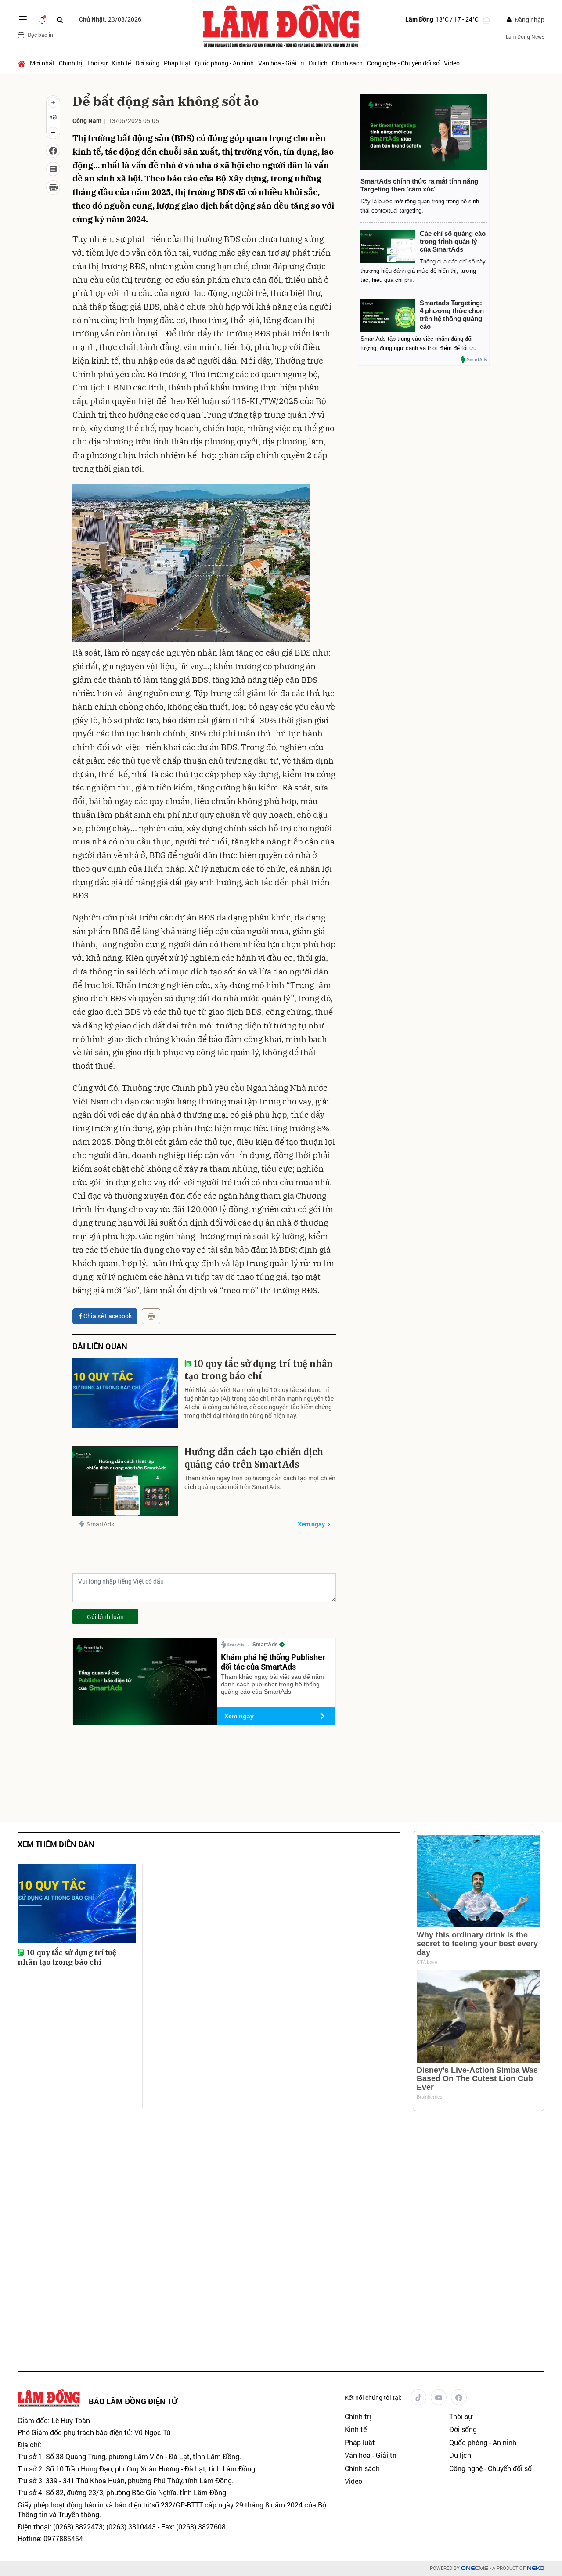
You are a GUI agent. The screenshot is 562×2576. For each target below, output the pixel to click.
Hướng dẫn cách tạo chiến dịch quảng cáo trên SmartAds (254, 1458)
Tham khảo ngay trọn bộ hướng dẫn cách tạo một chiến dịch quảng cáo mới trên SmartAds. (260, 1482)
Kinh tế (121, 63)
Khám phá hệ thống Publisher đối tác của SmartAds (273, 1662)
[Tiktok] (418, 2397)
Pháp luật (177, 63)
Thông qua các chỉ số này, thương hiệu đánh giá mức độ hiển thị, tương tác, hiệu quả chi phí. (424, 271)
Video (452, 63)
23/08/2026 (110, 19)
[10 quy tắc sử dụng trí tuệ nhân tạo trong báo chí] (125, 1393)
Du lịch (318, 63)
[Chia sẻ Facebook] (53, 151)
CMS (475, 2568)
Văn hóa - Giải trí (281, 63)
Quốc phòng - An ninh (224, 63)
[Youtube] (439, 2397)
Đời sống (147, 63)
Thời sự (97, 63)
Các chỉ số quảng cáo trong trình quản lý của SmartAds (453, 241)
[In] (151, 1316)
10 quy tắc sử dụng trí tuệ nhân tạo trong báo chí (259, 1370)
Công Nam (87, 121)
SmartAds (100, 1524)
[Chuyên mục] (23, 19)
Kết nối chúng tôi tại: (373, 2397)
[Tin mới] (42, 19)
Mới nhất (42, 63)
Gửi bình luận (105, 1617)
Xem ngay (311, 1524)
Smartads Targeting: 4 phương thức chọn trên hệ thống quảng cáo (452, 315)
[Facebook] (459, 2397)
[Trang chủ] (23, 63)
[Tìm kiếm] (60, 20)
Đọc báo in (40, 35)
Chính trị (71, 63)
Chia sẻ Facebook (108, 1316)
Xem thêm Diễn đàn (56, 1844)
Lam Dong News (525, 36)
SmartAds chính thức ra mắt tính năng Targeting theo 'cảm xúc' (419, 185)
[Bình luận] (53, 169)
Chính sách (347, 63)
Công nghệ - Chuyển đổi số (403, 63)
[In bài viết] (53, 188)
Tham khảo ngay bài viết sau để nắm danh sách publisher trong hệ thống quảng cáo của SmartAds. (272, 1684)
